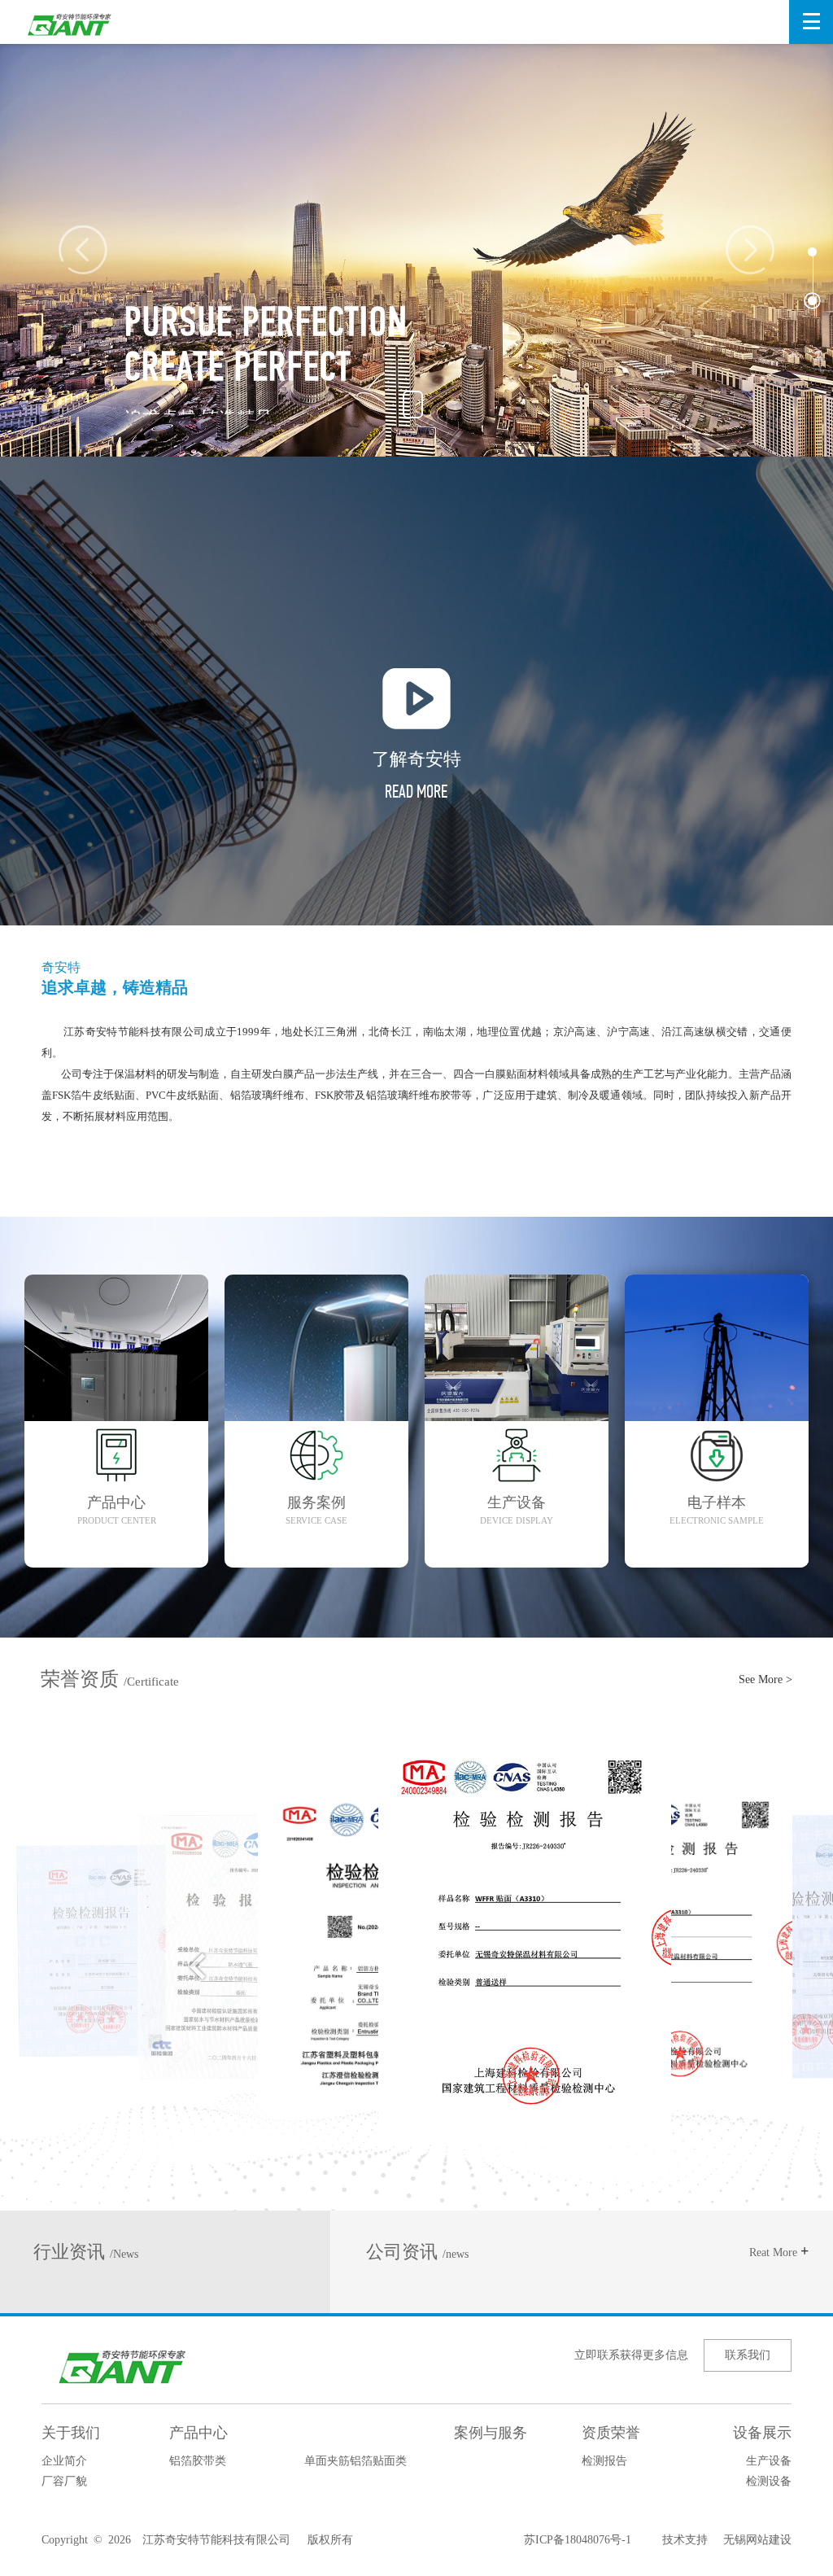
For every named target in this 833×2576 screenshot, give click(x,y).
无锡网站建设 (750, 2540)
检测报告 (604, 2461)
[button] (812, 252)
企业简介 (64, 2461)
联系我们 (748, 2355)
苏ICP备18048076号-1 (578, 2540)
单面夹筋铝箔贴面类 (355, 2461)
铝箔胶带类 (198, 2461)
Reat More (779, 2252)
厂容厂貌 (64, 2481)
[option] (416, 239)
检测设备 (769, 2481)
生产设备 (769, 2461)
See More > (765, 1679)
